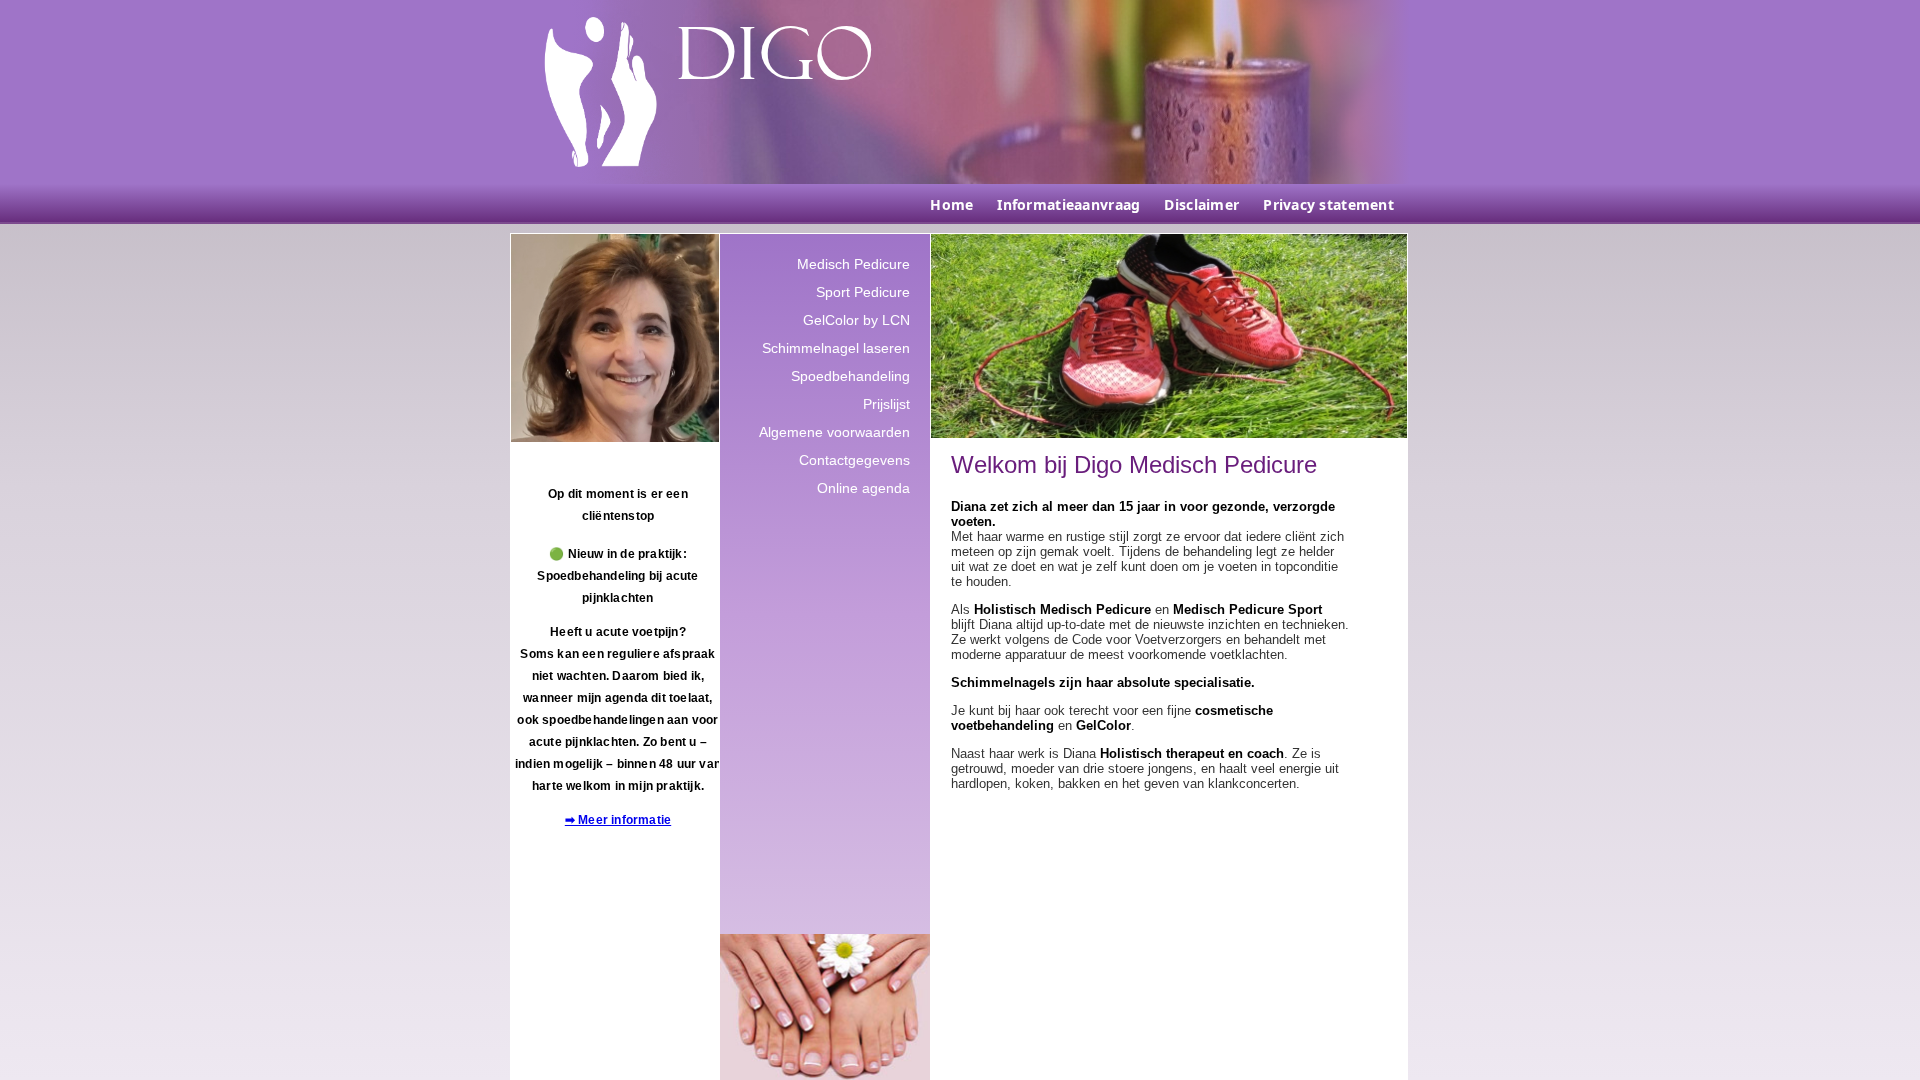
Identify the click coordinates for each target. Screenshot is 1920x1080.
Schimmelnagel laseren (836, 348)
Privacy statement (1328, 204)
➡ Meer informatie (618, 820)
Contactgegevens (854, 460)
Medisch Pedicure (853, 264)
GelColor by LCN (856, 320)
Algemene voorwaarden (834, 432)
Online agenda (863, 488)
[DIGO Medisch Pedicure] (601, 92)
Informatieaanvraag (1068, 204)
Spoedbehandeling (850, 376)
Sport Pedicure (863, 292)
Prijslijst (886, 404)
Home (951, 204)
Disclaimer (1201, 204)
